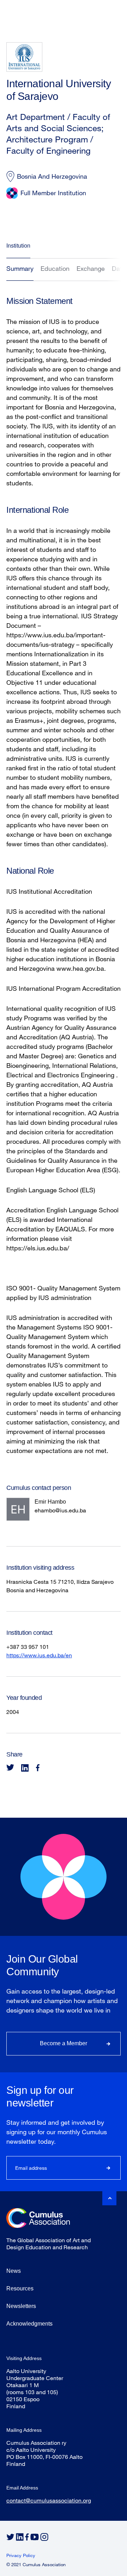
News (14, 2271)
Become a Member (64, 2043)
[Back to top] (109, 2198)
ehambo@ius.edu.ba (60, 1510)
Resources (20, 2288)
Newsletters (21, 2306)
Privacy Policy (21, 2555)
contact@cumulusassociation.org (49, 2500)
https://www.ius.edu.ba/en (39, 1655)
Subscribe (109, 2168)
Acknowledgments (29, 2324)
